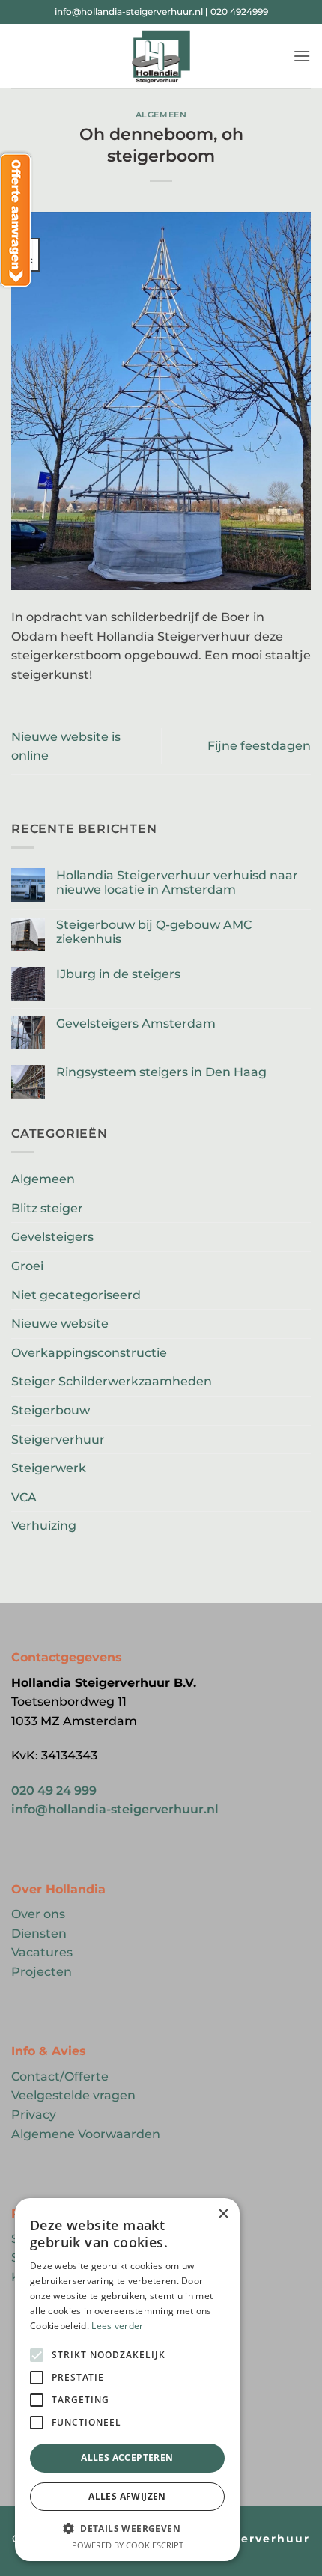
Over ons (38, 1914)
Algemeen (161, 115)
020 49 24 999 (54, 1791)
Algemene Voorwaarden (86, 2134)
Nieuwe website (60, 1324)
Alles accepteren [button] (127, 2457)
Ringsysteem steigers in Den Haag (161, 1072)
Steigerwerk (49, 1468)
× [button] (223, 2214)
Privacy (34, 2115)
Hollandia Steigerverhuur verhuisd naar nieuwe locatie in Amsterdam (177, 882)
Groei (27, 1266)
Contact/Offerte (60, 2076)
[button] (302, 56)
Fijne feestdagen (259, 746)
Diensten (39, 1933)
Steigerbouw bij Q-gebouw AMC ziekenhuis (154, 932)
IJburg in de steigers (118, 974)
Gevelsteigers (52, 1237)
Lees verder (117, 2326)
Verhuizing (44, 1526)
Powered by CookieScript (128, 2545)
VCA (24, 1497)
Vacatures (42, 1952)
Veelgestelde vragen (73, 2095)
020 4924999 (239, 12)
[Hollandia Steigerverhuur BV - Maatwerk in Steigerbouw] (161, 56)
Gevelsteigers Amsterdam (136, 1023)
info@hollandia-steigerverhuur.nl (129, 12)
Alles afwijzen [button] (127, 2496)
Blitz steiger (47, 1208)
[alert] (127, 2380)
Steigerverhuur (58, 1440)
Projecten (42, 1972)
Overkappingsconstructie (89, 1353)
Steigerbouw (51, 1410)
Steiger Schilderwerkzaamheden (112, 1381)
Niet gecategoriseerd (76, 1295)
